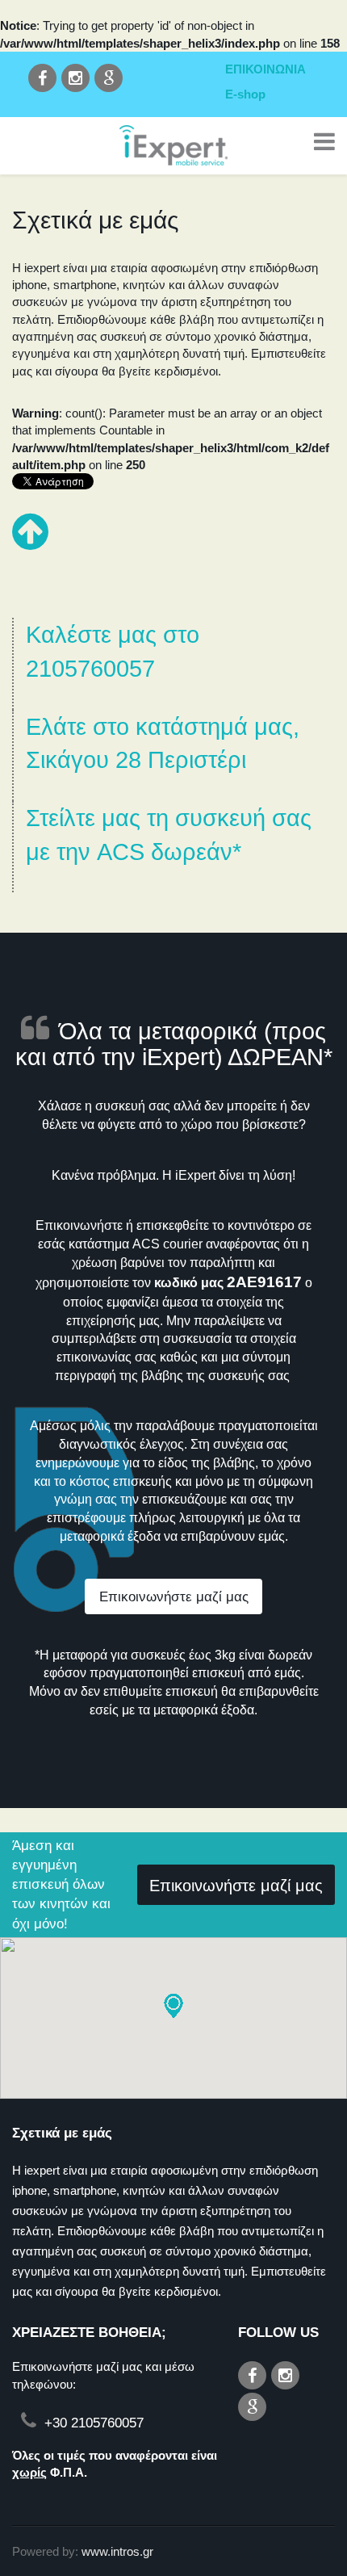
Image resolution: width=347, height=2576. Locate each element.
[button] (173, 2006)
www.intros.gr (117, 2551)
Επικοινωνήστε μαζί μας (174, 1597)
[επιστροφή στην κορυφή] (30, 542)
